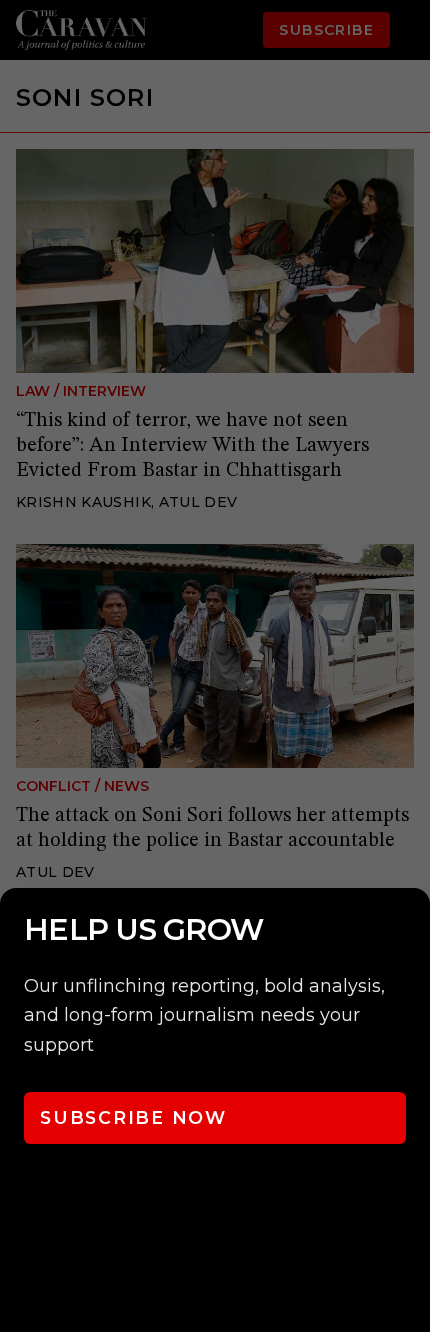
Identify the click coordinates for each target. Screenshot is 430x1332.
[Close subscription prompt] (410, 930)
